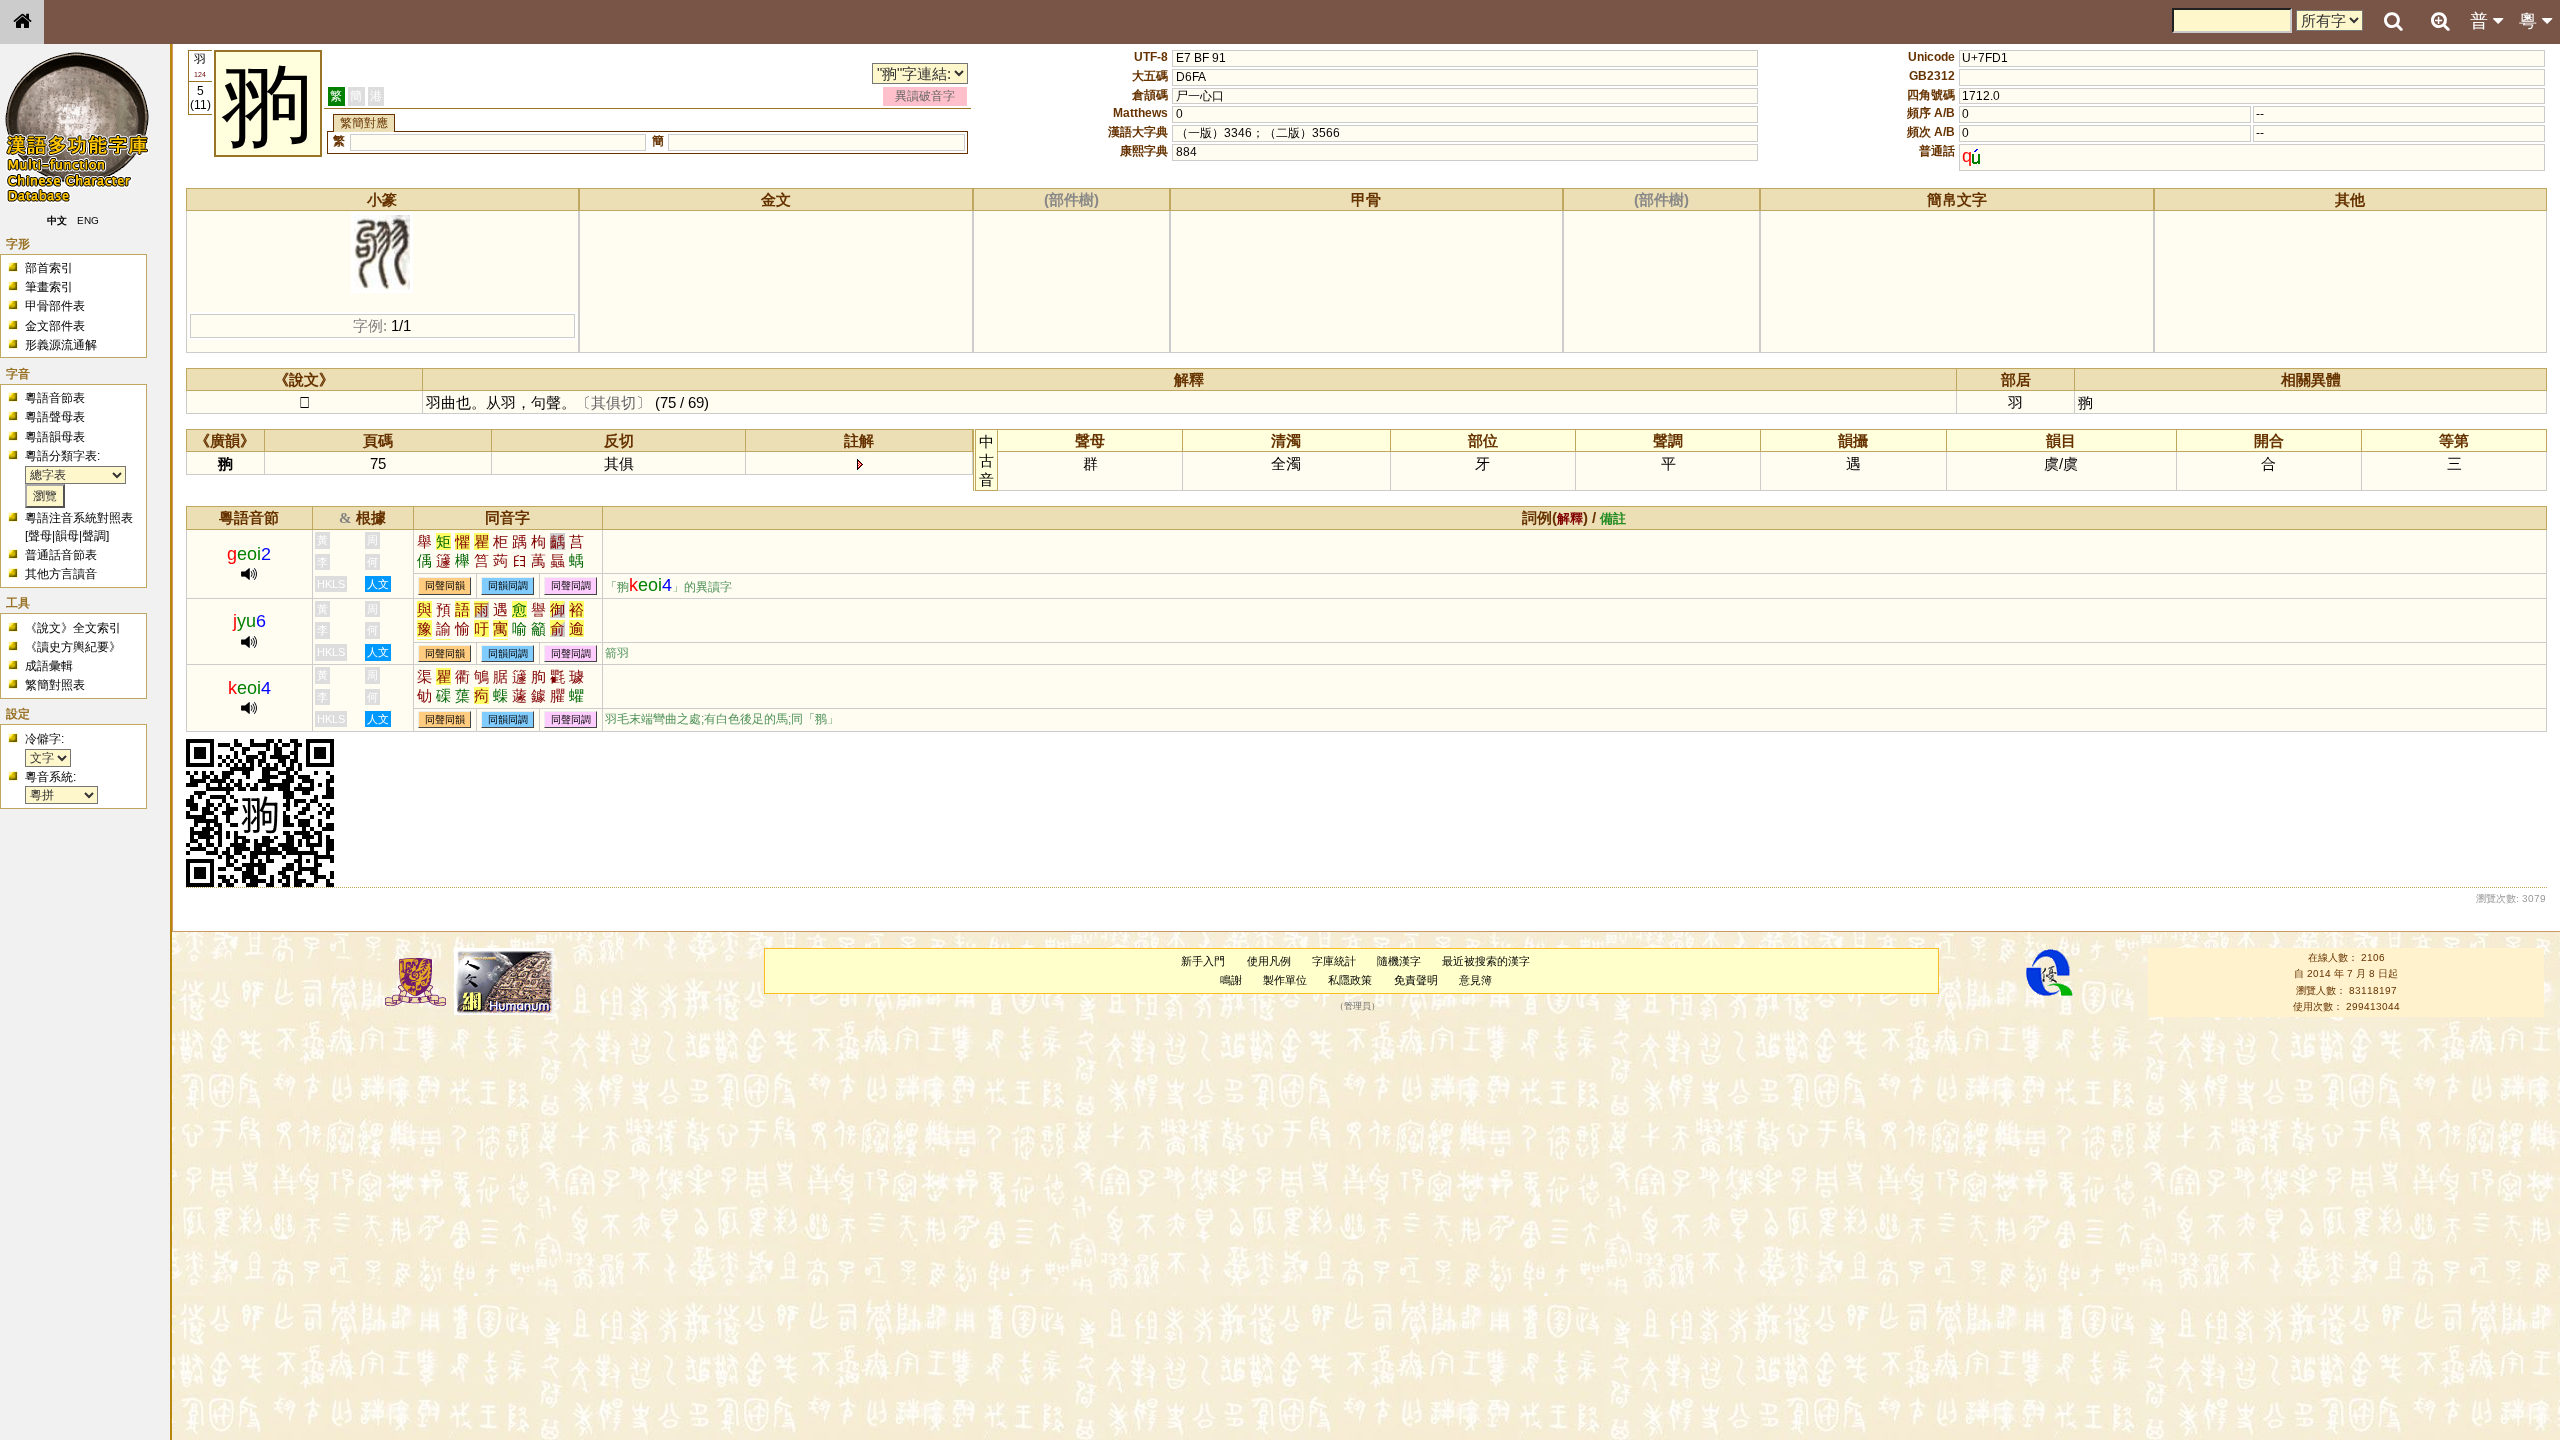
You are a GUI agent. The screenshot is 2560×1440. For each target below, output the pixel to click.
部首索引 (49, 268)
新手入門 (1203, 961)
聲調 (94, 536)
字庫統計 (1334, 961)
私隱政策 (1350, 980)
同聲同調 (571, 586)
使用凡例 (1269, 961)
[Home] (22, 22)
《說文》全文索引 (73, 628)
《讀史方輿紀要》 (73, 647)
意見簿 (1475, 980)
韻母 (67, 536)
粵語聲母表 (55, 417)
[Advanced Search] (2440, 21)
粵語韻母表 (55, 437)
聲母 (40, 536)
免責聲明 (1416, 980)
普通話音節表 (61, 555)
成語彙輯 (49, 666)
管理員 (1357, 1007)
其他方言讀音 (61, 574)
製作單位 (1285, 980)
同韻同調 (508, 586)
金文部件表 (55, 326)
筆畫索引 (49, 287)
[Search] (2393, 22)
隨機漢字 (1399, 961)
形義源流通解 (61, 345)
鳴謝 (1231, 980)
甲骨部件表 (55, 306)
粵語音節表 (55, 398)
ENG (88, 220)
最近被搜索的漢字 (1486, 961)
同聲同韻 (445, 586)
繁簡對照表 (55, 685)
